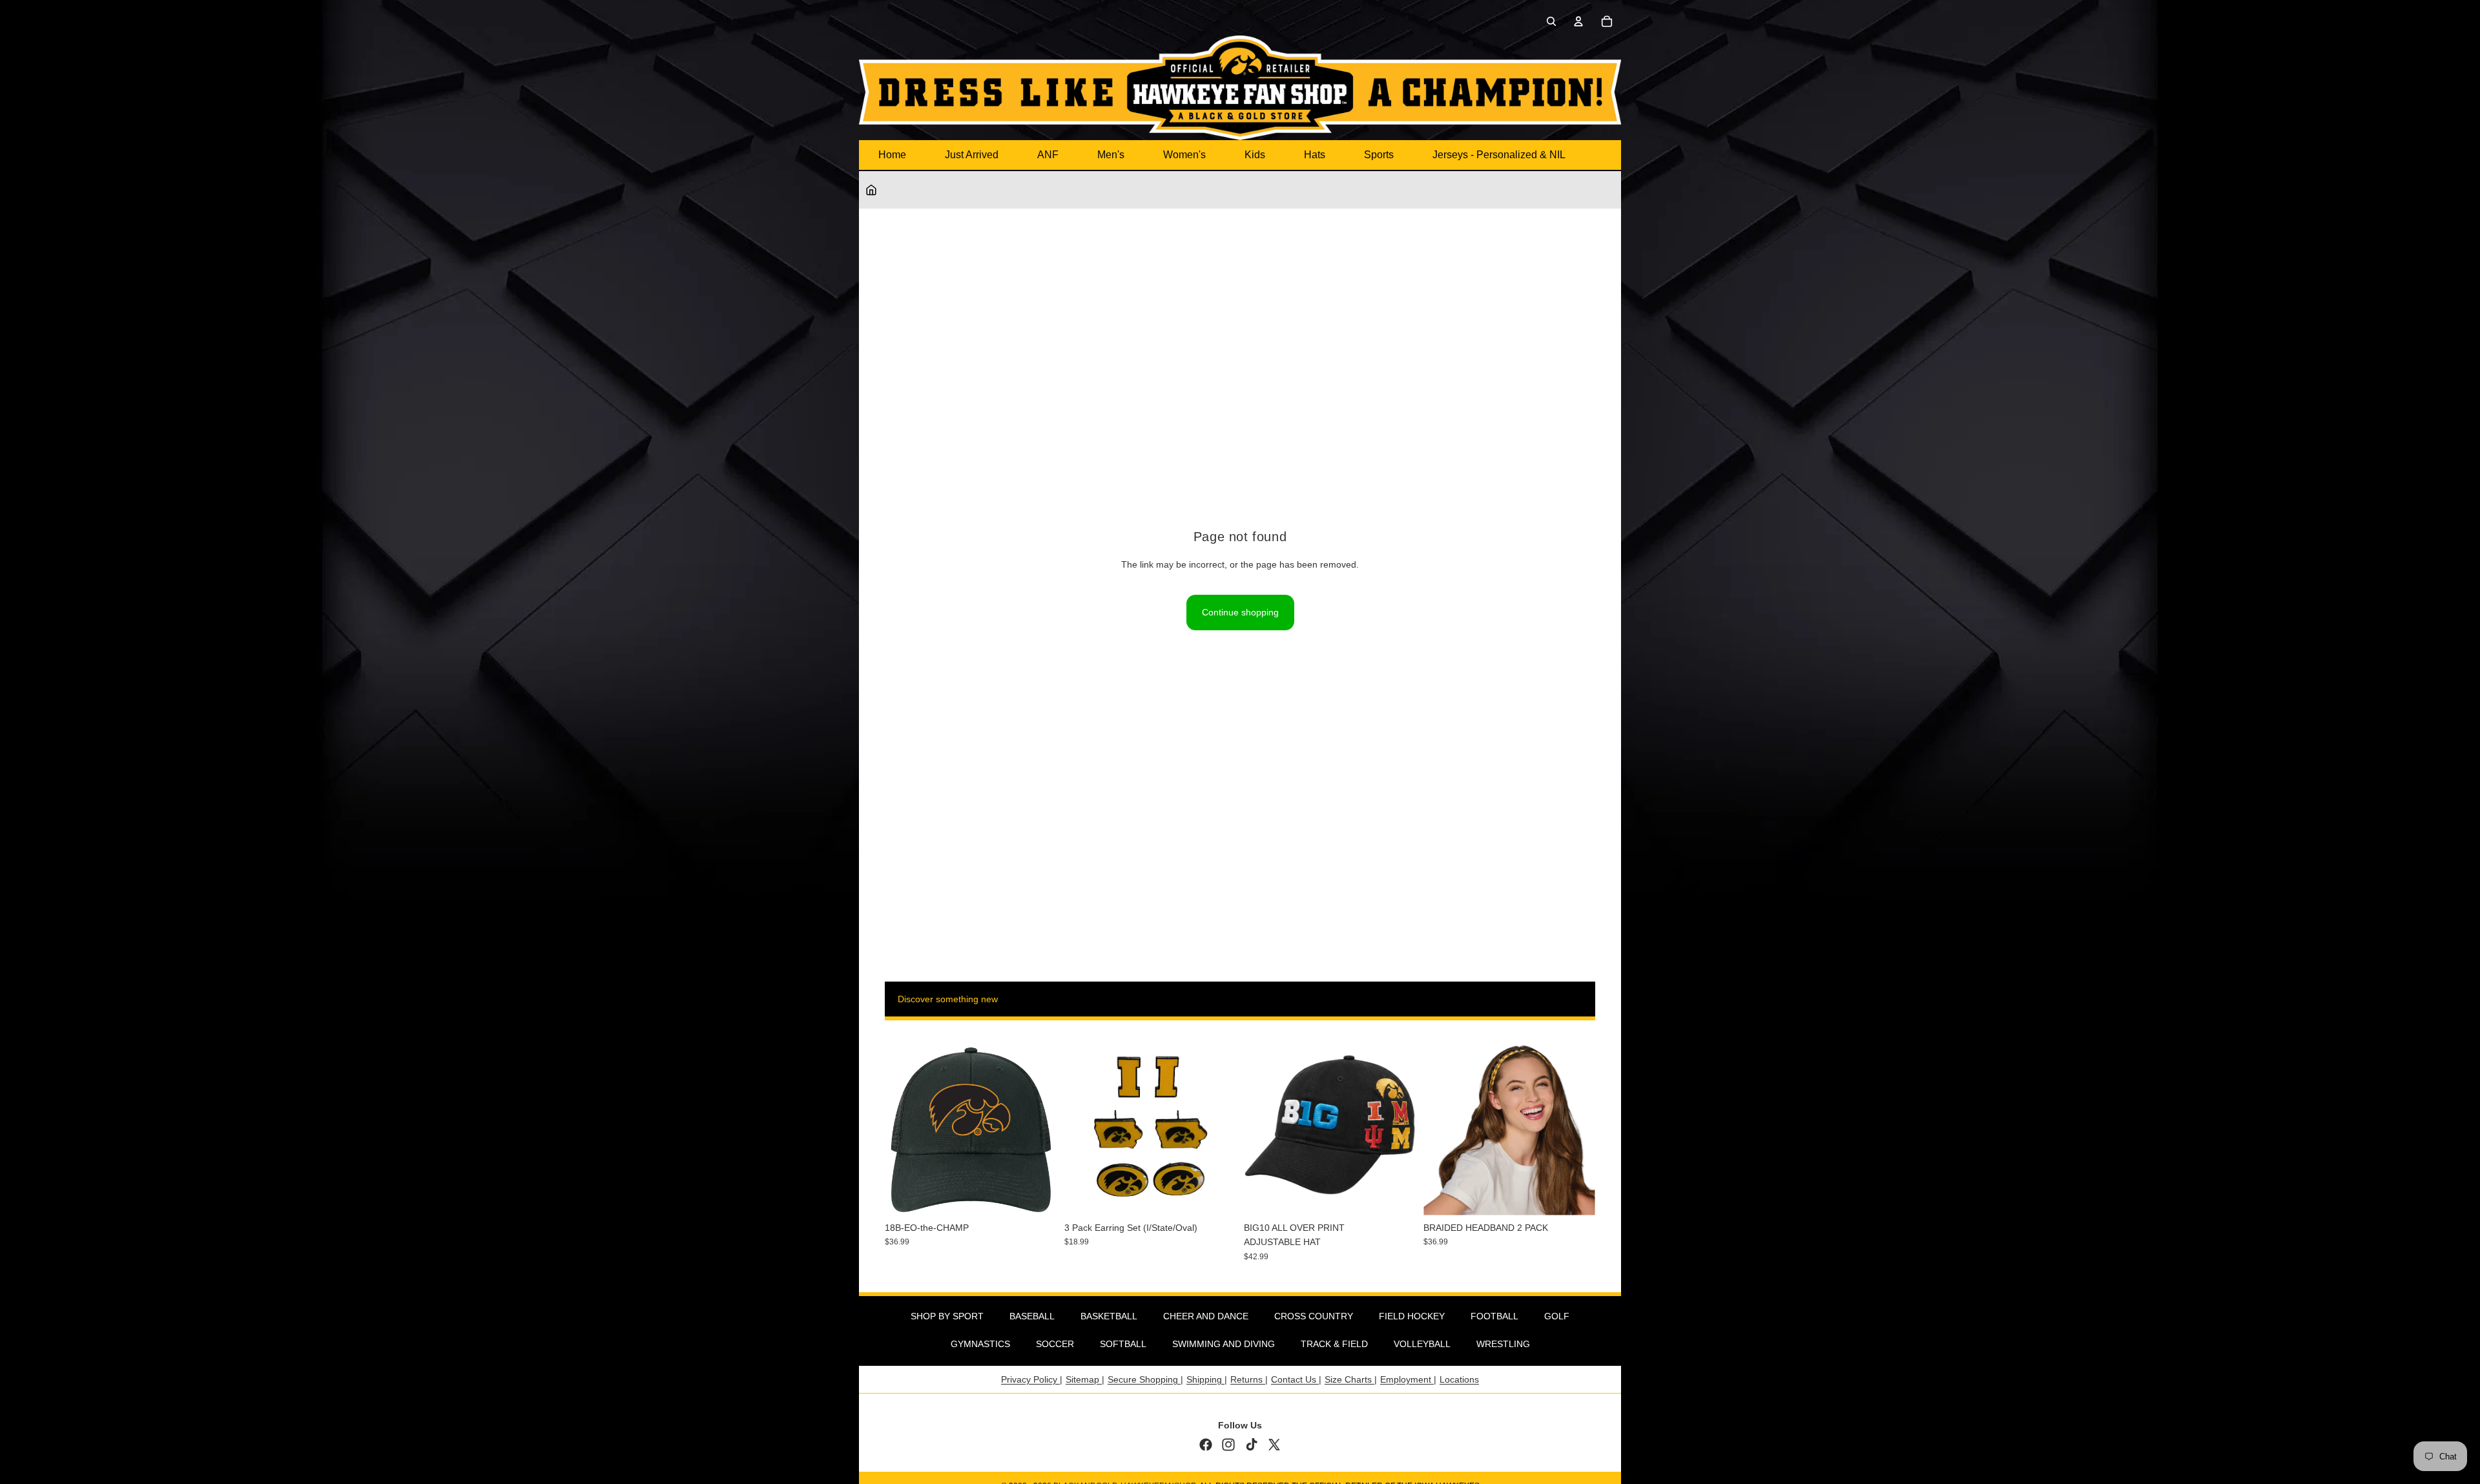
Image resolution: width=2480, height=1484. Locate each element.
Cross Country (1314, 1316)
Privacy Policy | (1032, 1379)
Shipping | (1207, 1379)
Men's (1111, 155)
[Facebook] (1206, 1445)
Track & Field (1334, 1344)
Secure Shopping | (1145, 1379)
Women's (1184, 155)
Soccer (1055, 1344)
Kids (1255, 155)
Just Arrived (972, 155)
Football (1494, 1316)
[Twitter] (1274, 1445)
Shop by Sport (947, 1316)
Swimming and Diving (1224, 1344)
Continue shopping (1240, 612)
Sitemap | (1085, 1379)
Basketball (1109, 1316)
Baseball (1032, 1316)
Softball (1123, 1344)
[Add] (1037, 1195)
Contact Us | (1296, 1379)
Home (892, 155)
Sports (1379, 155)
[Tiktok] (1252, 1445)
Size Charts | (1351, 1379)
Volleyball (1422, 1344)
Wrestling (1503, 1344)
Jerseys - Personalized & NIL (1499, 155)
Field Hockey (1412, 1316)
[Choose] (1396, 1195)
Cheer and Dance (1206, 1316)
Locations (1459, 1379)
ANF (1048, 155)
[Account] (1578, 21)
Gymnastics (980, 1344)
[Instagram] (1228, 1445)
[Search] (1551, 21)
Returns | (1249, 1379)
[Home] (871, 190)
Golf (1557, 1316)
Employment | (1408, 1379)
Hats (1315, 155)
